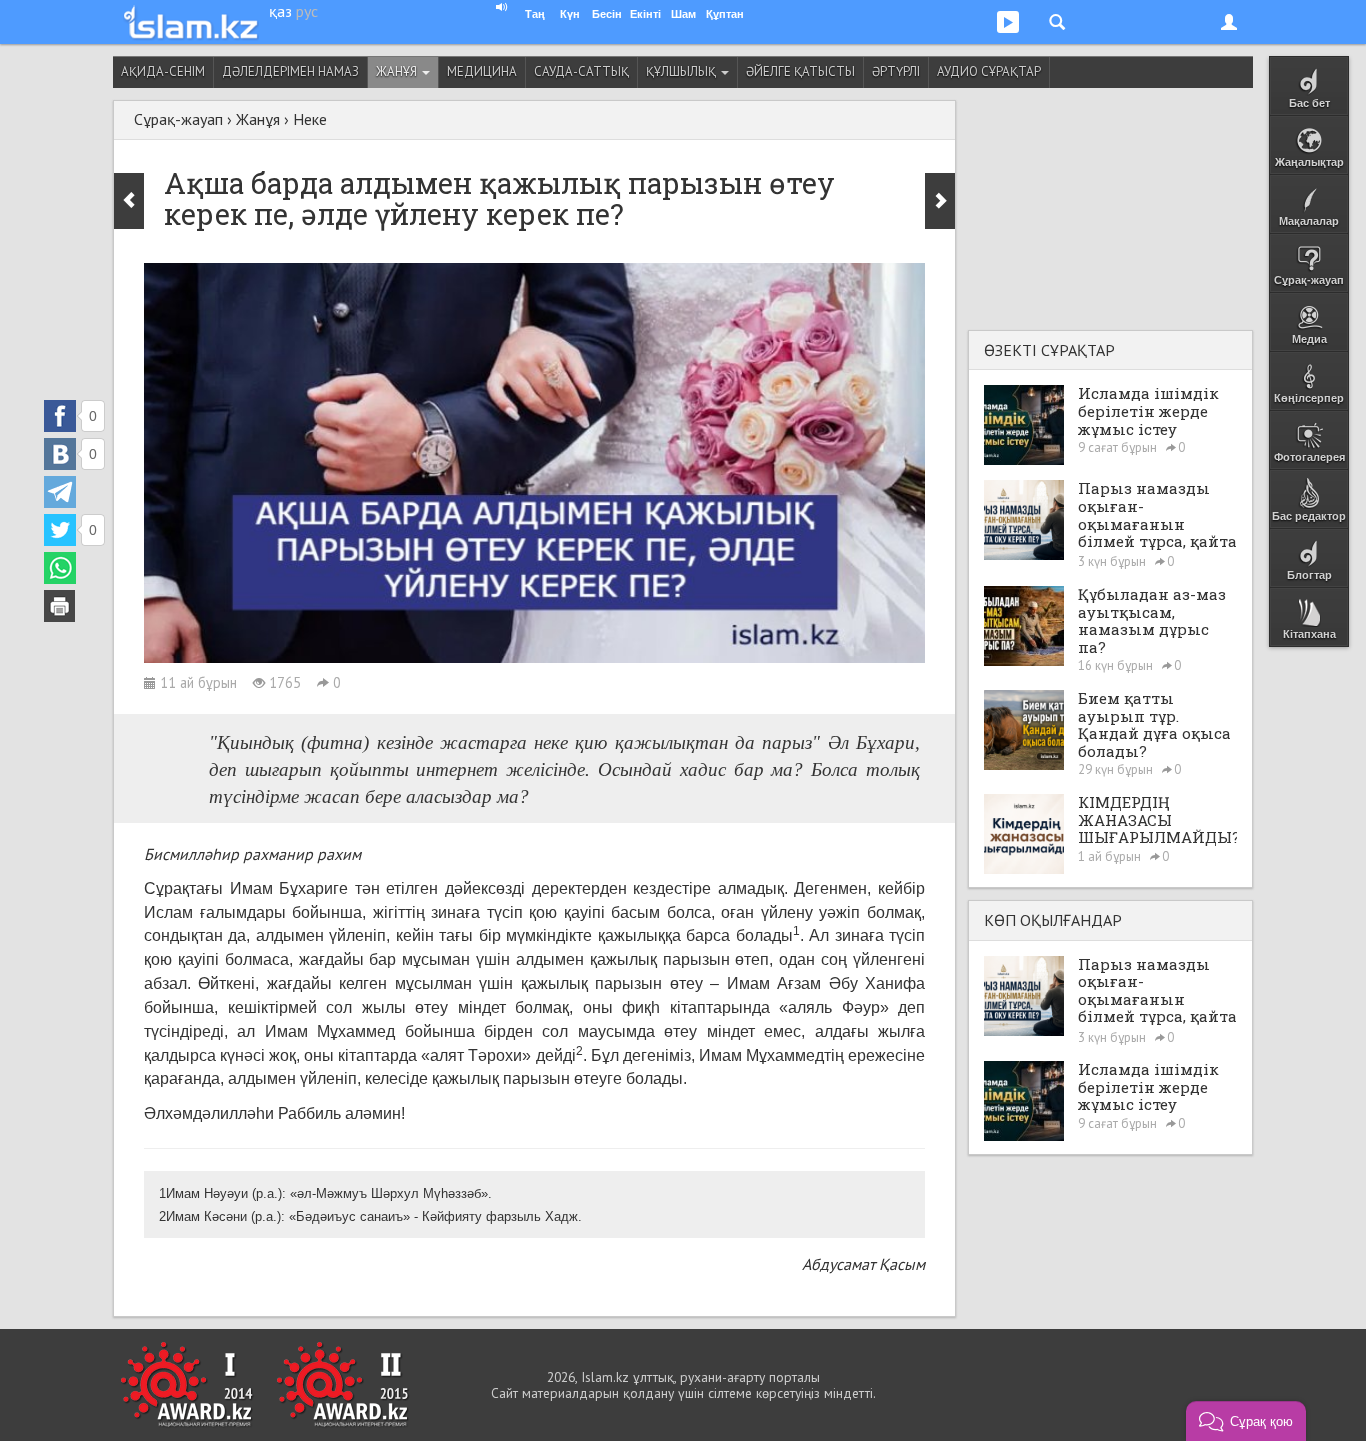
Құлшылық (682, 71)
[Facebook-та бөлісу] (60, 416)
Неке (310, 119)
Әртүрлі (896, 71)
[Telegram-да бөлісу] (60, 492)
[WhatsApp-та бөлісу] (60, 568)
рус (307, 11)
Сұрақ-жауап (178, 119)
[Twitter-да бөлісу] (60, 530)
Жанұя (398, 71)
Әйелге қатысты (800, 71)
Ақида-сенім (163, 71)
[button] (1246, 1421)
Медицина (482, 71)
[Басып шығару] (60, 606)
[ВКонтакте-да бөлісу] (60, 454)
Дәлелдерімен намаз (290, 71)
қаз (280, 11)
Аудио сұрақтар (989, 71)
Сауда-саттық (581, 71)
